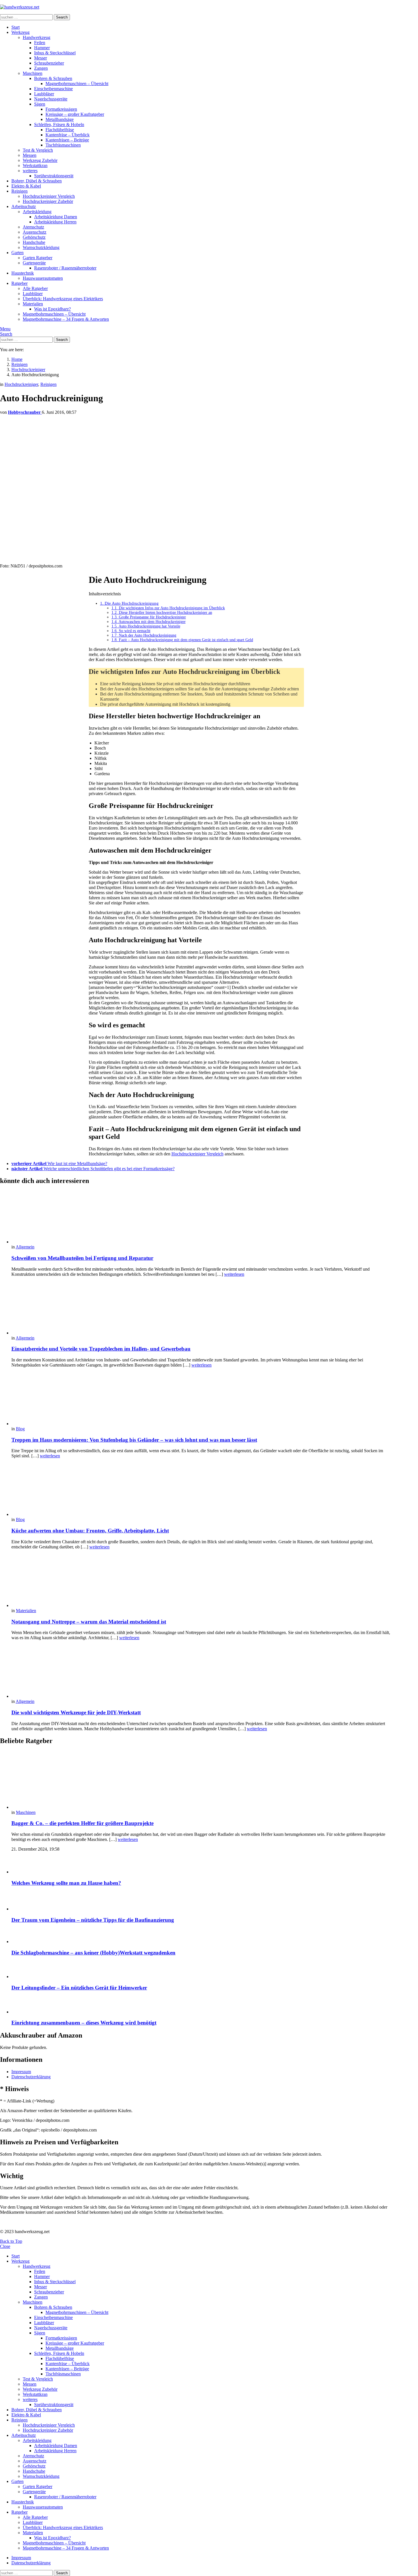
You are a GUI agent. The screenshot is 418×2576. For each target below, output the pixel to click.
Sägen (40, 104)
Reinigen (19, 191)
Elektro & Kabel (26, 186)
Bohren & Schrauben (53, 78)
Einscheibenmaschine (53, 89)
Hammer (42, 48)
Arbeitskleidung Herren (55, 222)
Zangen (41, 68)
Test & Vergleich (38, 150)
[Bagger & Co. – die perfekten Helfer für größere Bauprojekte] (202, 1780)
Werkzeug (20, 32)
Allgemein (25, 1247)
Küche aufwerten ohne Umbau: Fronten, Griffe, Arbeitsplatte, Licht (90, 1531)
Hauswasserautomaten (43, 278)
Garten (17, 253)
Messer (41, 58)
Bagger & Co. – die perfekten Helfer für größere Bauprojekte (82, 1823)
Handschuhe (34, 242)
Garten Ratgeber (38, 258)
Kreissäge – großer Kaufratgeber (75, 114)
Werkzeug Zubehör (40, 160)
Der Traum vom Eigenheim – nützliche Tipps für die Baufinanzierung (93, 1920)
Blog (20, 1429)
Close (5, 2246)
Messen (30, 155)
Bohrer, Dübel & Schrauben (37, 181)
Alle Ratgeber (35, 288)
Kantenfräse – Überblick (68, 135)
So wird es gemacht (131, 631)
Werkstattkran (35, 165)
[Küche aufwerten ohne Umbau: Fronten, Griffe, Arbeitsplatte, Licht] (202, 1490)
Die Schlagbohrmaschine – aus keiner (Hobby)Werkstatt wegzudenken (93, 1953)
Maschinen (33, 73)
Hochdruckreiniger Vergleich (49, 196)
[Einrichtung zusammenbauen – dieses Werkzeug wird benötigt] (202, 2005)
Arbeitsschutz (24, 206)
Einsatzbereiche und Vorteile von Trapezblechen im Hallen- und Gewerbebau (101, 1349)
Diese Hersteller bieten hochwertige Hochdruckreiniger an (162, 613)
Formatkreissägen (61, 109)
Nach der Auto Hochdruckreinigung (144, 635)
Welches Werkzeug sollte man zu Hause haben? (66, 1883)
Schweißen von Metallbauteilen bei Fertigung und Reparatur (82, 1258)
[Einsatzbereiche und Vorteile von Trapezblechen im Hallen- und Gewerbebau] (202, 1308)
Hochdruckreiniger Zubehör (48, 201)
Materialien (33, 304)
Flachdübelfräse (60, 130)
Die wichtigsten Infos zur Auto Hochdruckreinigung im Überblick (168, 608)
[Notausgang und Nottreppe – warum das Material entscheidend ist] (202, 1581)
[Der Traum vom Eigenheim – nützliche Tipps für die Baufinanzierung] (202, 1901)
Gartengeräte (34, 263)
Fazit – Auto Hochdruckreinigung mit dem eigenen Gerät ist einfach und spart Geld (182, 640)
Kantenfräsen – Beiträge (67, 140)
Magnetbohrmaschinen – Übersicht (77, 84)
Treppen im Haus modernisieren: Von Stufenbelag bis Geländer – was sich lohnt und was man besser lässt (134, 1440)
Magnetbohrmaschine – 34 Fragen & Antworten (66, 319)
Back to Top (11, 2241)
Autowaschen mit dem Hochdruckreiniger (149, 622)
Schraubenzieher (49, 63)
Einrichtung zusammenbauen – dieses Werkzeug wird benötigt (84, 2023)
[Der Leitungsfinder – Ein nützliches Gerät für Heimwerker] (202, 1970)
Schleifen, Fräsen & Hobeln (59, 125)
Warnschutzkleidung (41, 247)
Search (62, 17)
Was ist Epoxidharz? (52, 309)
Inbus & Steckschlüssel (55, 53)
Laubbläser (44, 94)
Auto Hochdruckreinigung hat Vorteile (146, 626)
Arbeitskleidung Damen (56, 217)
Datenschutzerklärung (31, 2077)
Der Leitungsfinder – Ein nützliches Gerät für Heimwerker (79, 1988)
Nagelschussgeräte (51, 99)
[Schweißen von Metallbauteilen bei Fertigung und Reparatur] (202, 1217)
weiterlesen (234, 1274)
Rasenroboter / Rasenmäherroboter (65, 268)
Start (15, 27)
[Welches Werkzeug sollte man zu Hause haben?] (202, 1865)
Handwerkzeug (37, 37)
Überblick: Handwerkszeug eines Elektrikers (63, 299)
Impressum (21, 2072)
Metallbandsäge (60, 119)
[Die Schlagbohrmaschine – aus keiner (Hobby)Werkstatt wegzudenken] (202, 1936)
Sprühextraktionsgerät (54, 176)
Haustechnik (23, 273)
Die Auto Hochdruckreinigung (129, 603)
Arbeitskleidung (37, 212)
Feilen (40, 43)
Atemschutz (33, 227)
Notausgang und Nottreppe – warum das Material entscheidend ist (89, 1622)
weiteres (30, 171)
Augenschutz (35, 232)
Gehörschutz (34, 237)
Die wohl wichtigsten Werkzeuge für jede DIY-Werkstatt (76, 1712)
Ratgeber (19, 283)
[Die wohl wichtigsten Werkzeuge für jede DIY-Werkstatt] (202, 1672)
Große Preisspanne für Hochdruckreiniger (149, 617)
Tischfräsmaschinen (63, 145)
